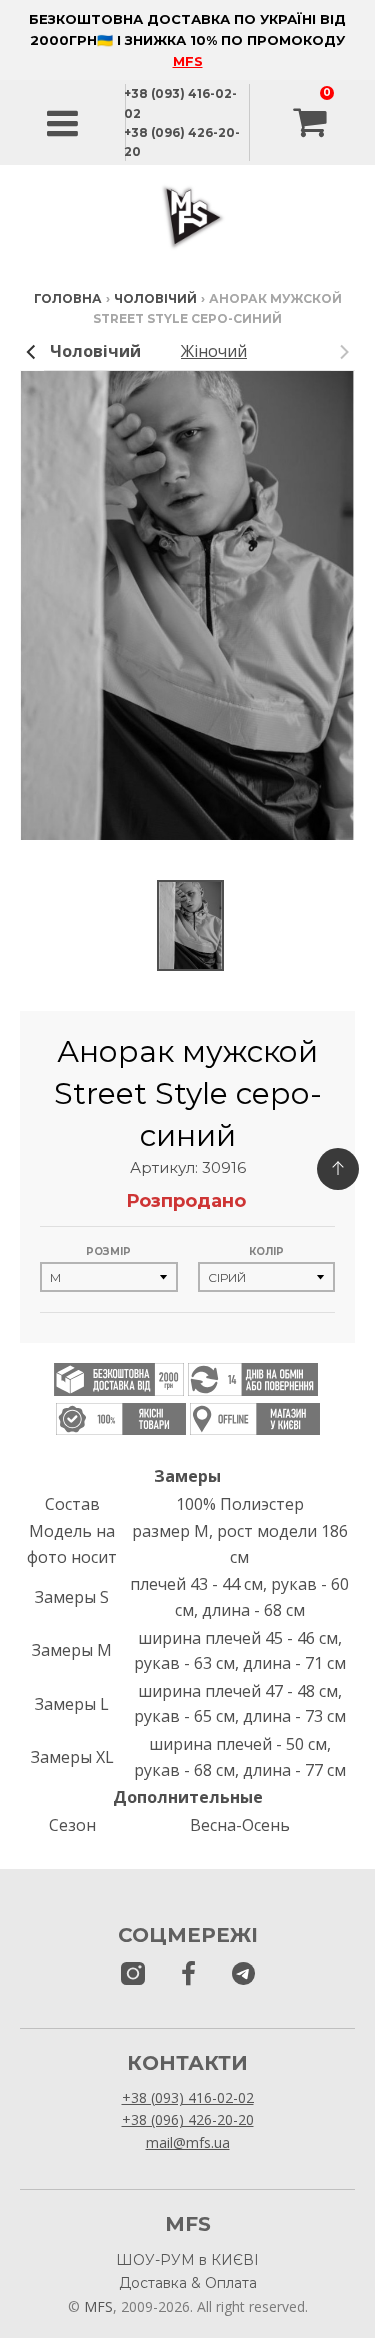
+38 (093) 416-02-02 (188, 2097)
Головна (68, 298)
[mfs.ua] (133, 1974)
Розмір (108, 1251)
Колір (266, 1251)
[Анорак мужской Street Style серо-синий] (190, 926)
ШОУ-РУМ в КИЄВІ (187, 2260)
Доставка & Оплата (188, 2283)
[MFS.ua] (188, 1974)
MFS (188, 61)
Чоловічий (155, 298)
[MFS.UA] (243, 1974)
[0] (312, 123)
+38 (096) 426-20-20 (188, 2119)
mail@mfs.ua (188, 2142)
